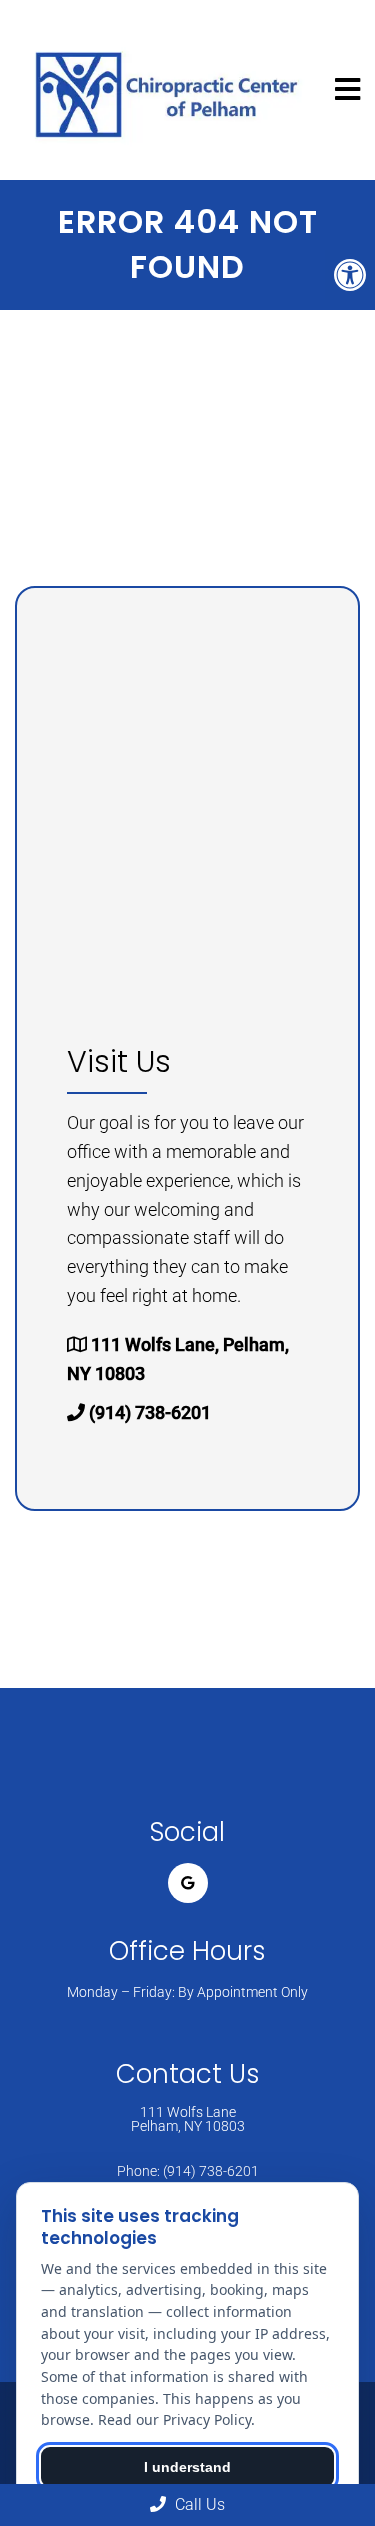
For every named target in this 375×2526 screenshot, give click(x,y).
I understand (187, 2467)
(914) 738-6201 (150, 1412)
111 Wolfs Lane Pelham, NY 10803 (188, 2119)
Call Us (198, 2504)
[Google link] (188, 1883)
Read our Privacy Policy (174, 2419)
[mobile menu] (347, 90)
